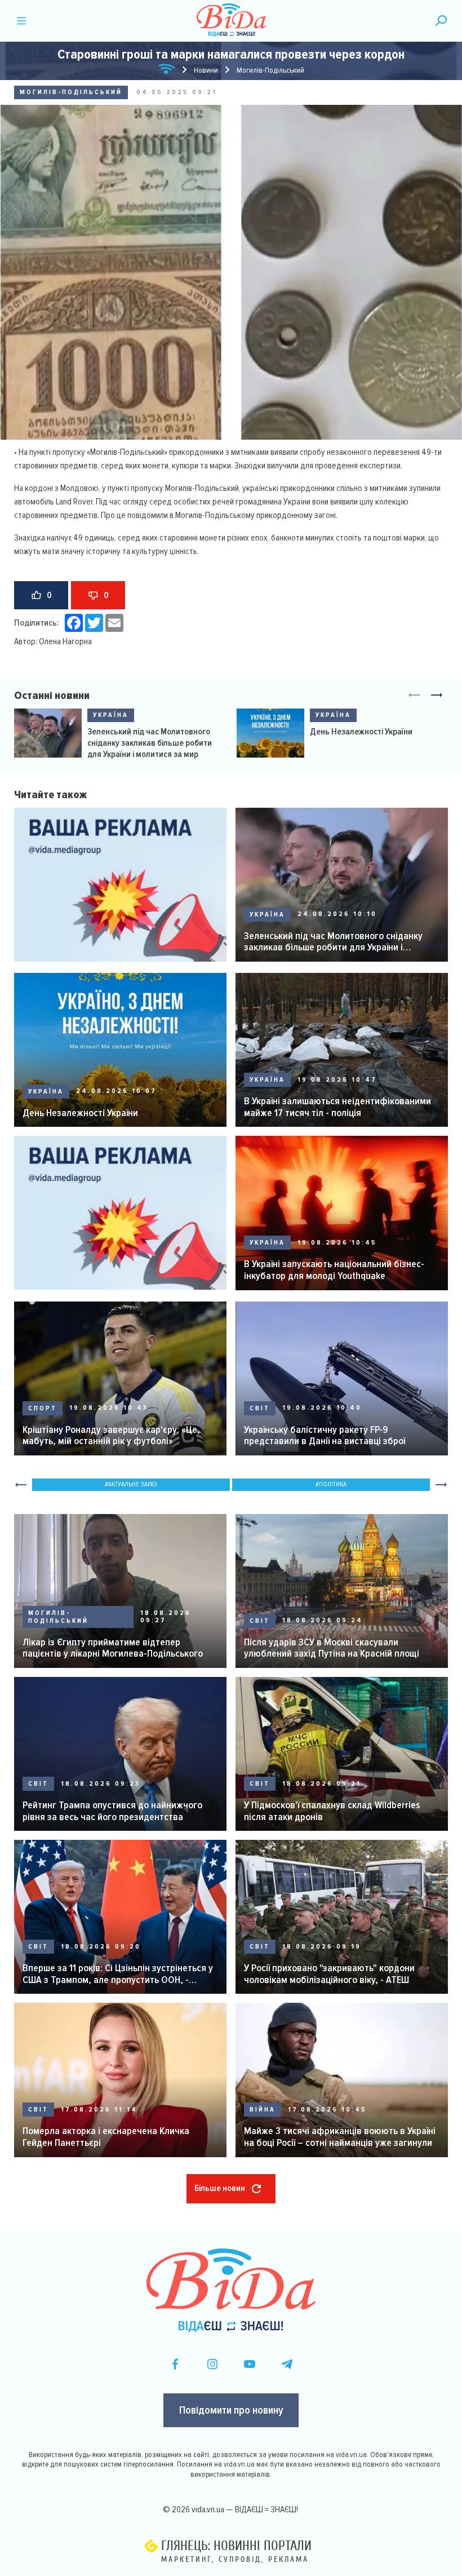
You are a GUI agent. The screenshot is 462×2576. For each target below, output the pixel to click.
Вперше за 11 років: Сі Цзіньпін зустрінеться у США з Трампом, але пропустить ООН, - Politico (118, 1974)
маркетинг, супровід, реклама (235, 2559)
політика (333, 1484)
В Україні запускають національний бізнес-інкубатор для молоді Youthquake (334, 1270)
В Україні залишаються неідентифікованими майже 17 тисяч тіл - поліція (337, 1107)
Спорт (43, 1408)
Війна (263, 2110)
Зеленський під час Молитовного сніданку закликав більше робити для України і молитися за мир (150, 743)
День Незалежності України (361, 732)
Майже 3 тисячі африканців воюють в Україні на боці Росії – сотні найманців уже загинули (340, 2137)
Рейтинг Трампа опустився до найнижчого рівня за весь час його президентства (112, 1811)
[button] (437, 696)
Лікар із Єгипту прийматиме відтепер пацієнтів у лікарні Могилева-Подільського (113, 1648)
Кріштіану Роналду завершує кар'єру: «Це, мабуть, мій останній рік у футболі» (111, 1435)
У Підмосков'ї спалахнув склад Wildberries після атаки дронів (332, 1811)
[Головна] (167, 71)
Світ (260, 1408)
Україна (111, 715)
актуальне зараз (133, 1484)
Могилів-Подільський (71, 92)
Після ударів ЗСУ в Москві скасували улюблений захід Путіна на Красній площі (332, 1648)
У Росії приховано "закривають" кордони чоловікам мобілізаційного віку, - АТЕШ (329, 1974)
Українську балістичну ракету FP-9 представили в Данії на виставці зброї (325, 1435)
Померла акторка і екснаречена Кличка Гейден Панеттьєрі (106, 2137)
